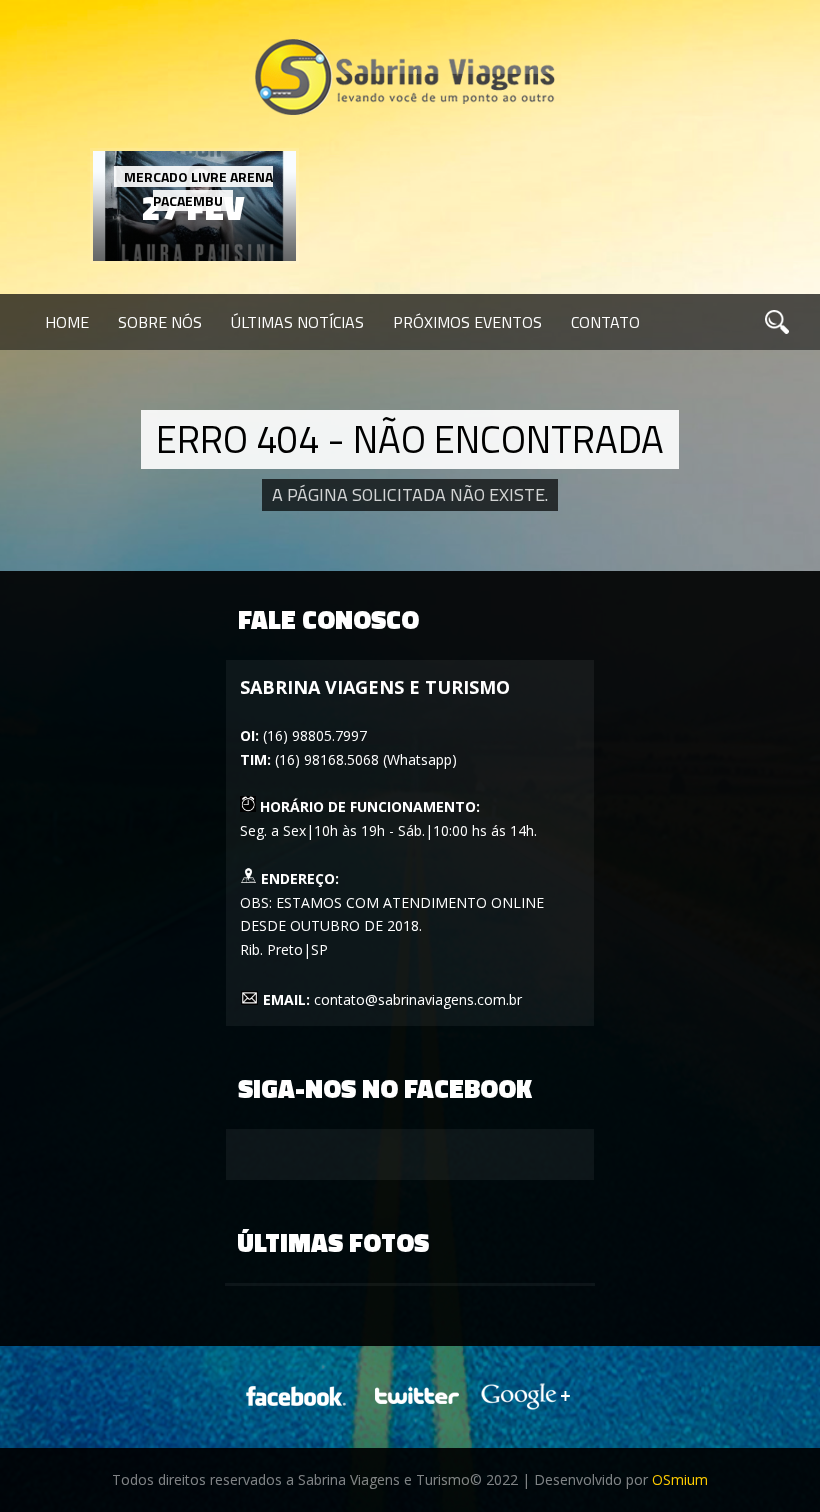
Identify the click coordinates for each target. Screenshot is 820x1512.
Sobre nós (160, 322)
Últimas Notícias (297, 322)
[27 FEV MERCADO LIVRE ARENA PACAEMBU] (194, 255)
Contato (605, 322)
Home (67, 322)
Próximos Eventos (467, 322)
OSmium (680, 1479)
